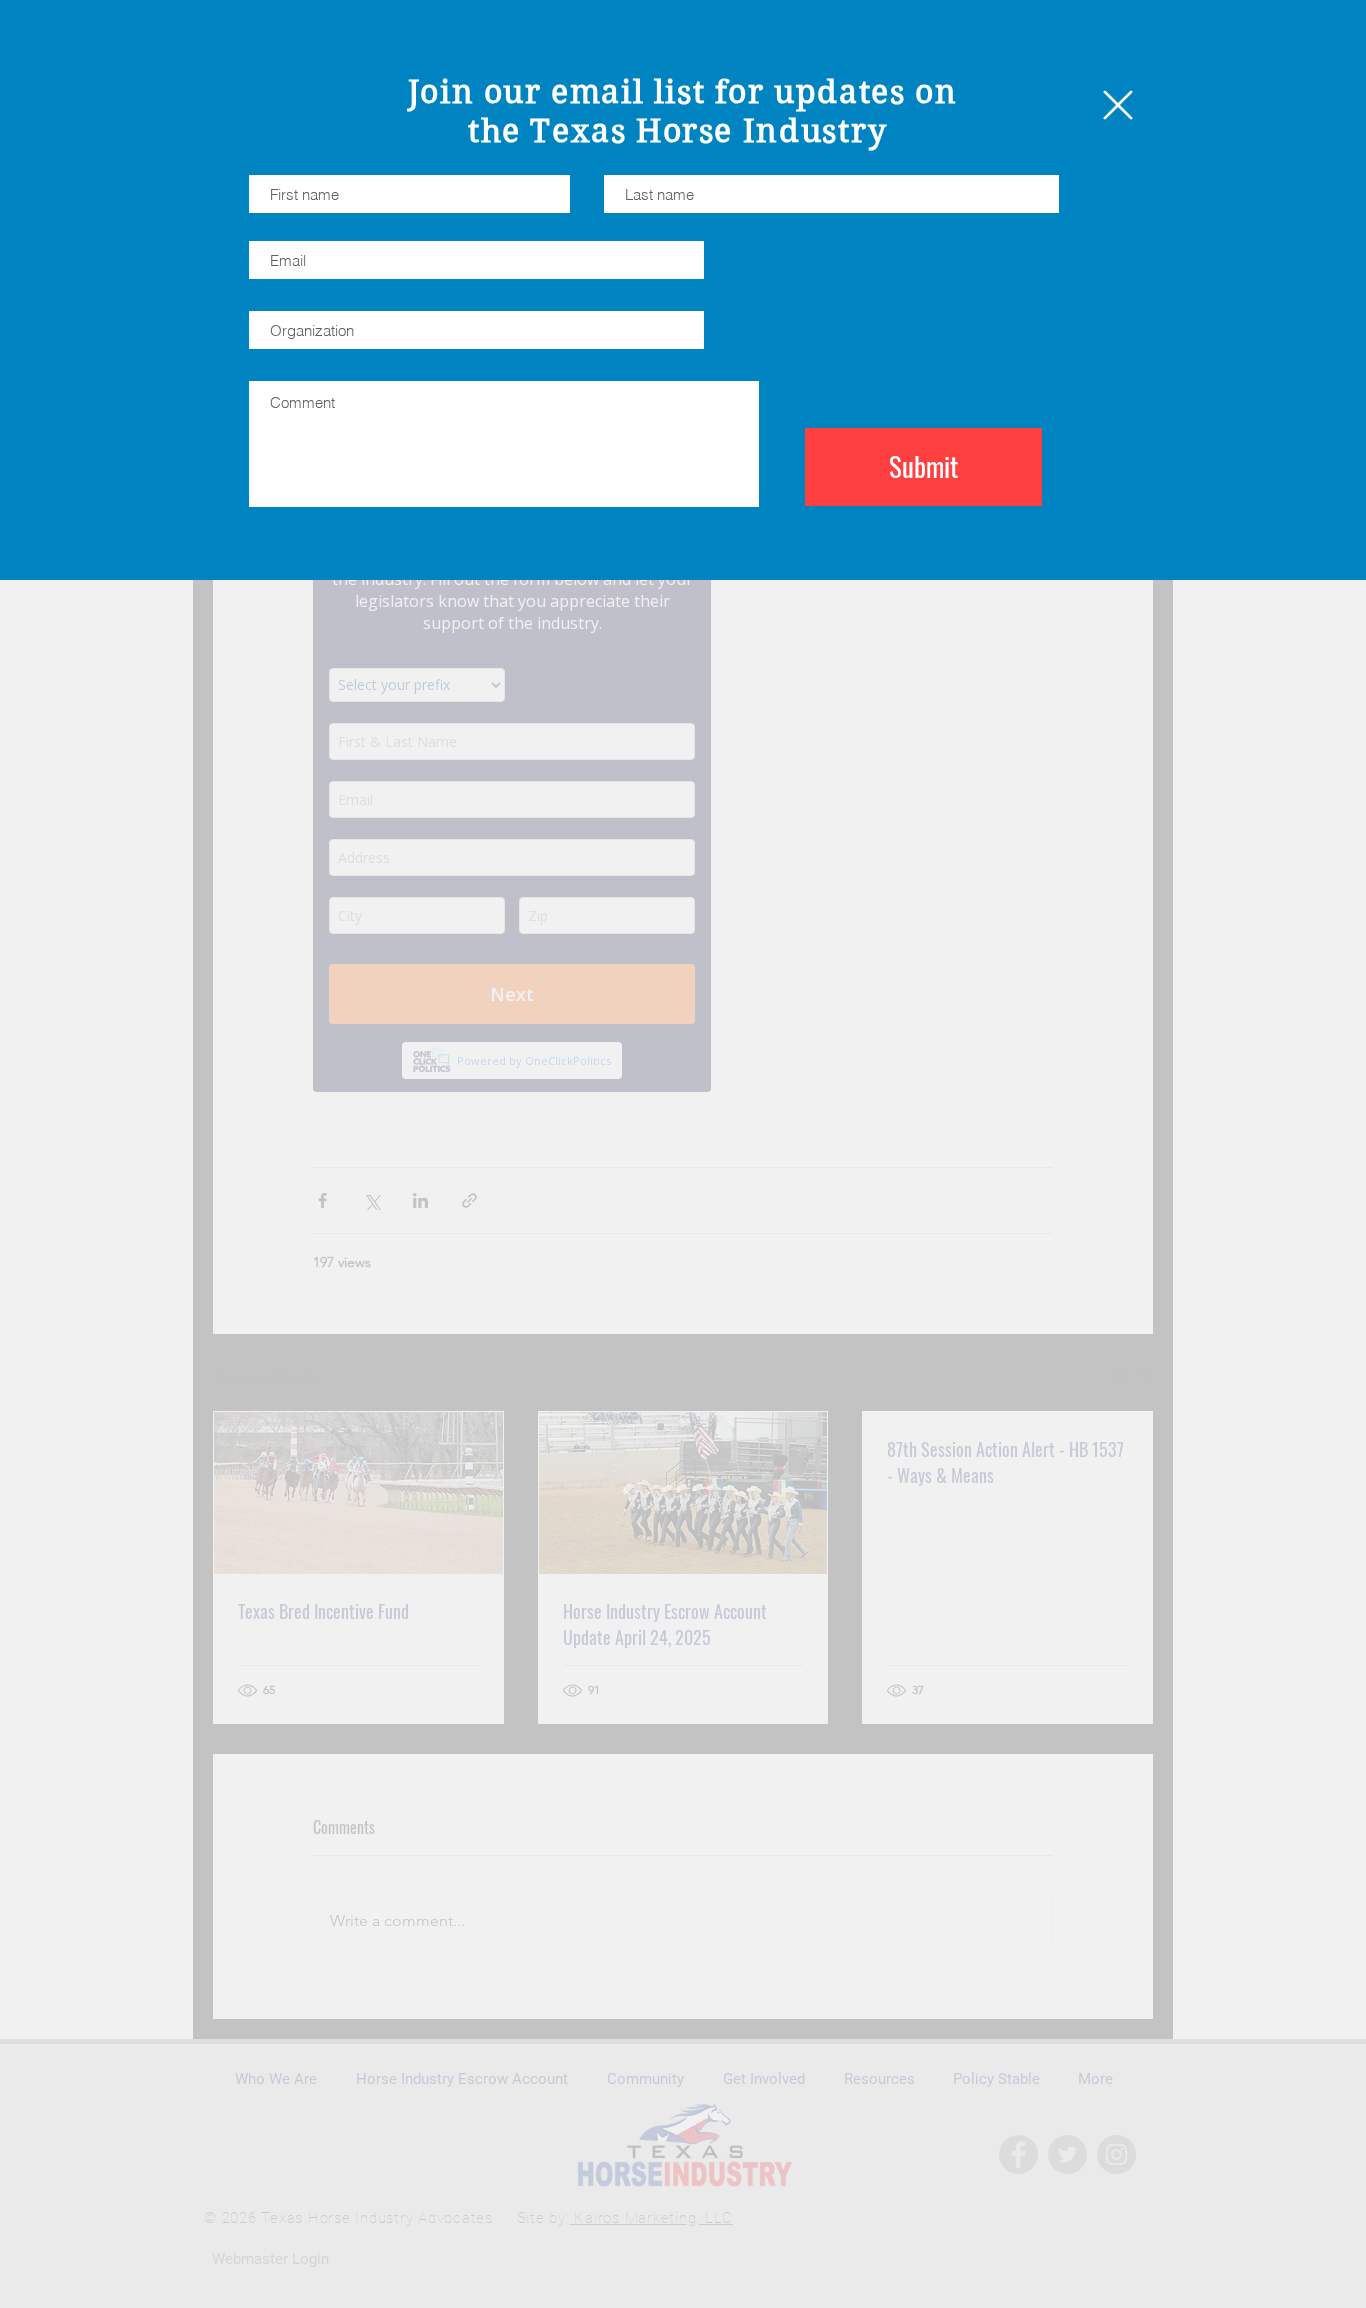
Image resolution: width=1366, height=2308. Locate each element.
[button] (1118, 105)
